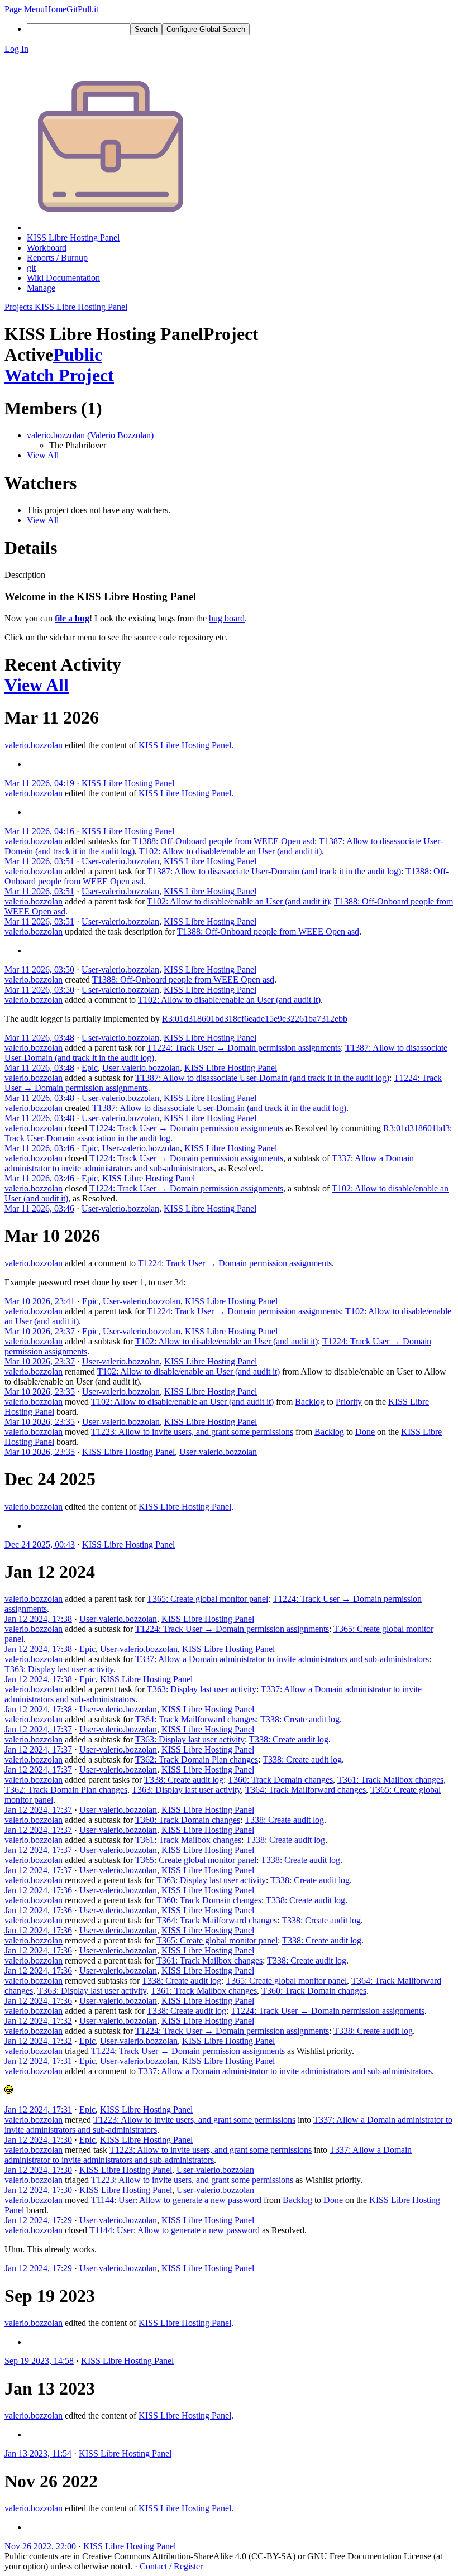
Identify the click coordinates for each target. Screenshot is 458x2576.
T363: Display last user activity (59, 1669)
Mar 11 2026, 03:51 (39, 861)
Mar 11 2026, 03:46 (39, 1148)
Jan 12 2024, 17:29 (38, 2220)
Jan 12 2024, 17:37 (38, 1729)
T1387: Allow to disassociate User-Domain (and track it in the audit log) (274, 871)
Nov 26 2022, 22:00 (40, 2546)
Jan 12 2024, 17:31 (38, 2061)
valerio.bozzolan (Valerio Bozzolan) (90, 435)
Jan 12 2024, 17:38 (38, 1619)
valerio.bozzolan (34, 745)
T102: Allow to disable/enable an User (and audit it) (230, 851)
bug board (227, 618)
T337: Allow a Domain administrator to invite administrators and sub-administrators (209, 1163)
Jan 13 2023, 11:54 (38, 2453)
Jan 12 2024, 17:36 (38, 1890)
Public (78, 355)
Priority (349, 1402)
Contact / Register (171, 2566)
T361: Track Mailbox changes (390, 1780)
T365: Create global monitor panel (207, 1599)
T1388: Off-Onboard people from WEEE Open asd (223, 841)
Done (365, 1432)
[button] (25, 9)
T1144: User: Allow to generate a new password (176, 2200)
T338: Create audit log (300, 1719)
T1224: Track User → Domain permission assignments (244, 1048)
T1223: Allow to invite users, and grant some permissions (192, 1432)
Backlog (310, 1402)
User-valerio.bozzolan (120, 861)
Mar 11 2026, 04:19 (39, 783)
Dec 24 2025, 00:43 (40, 1545)
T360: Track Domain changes (280, 1780)
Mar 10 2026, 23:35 (40, 1392)
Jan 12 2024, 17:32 (38, 2021)
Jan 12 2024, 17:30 (38, 2140)
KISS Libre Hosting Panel (185, 745)
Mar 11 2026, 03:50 (39, 969)
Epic (90, 1068)
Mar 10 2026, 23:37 (40, 1331)
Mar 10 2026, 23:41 (40, 1301)
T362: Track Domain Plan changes (197, 1759)
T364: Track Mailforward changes (195, 1719)
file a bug (72, 618)
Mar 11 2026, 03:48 (39, 1038)
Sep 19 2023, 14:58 (39, 2361)
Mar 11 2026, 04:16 (39, 831)
